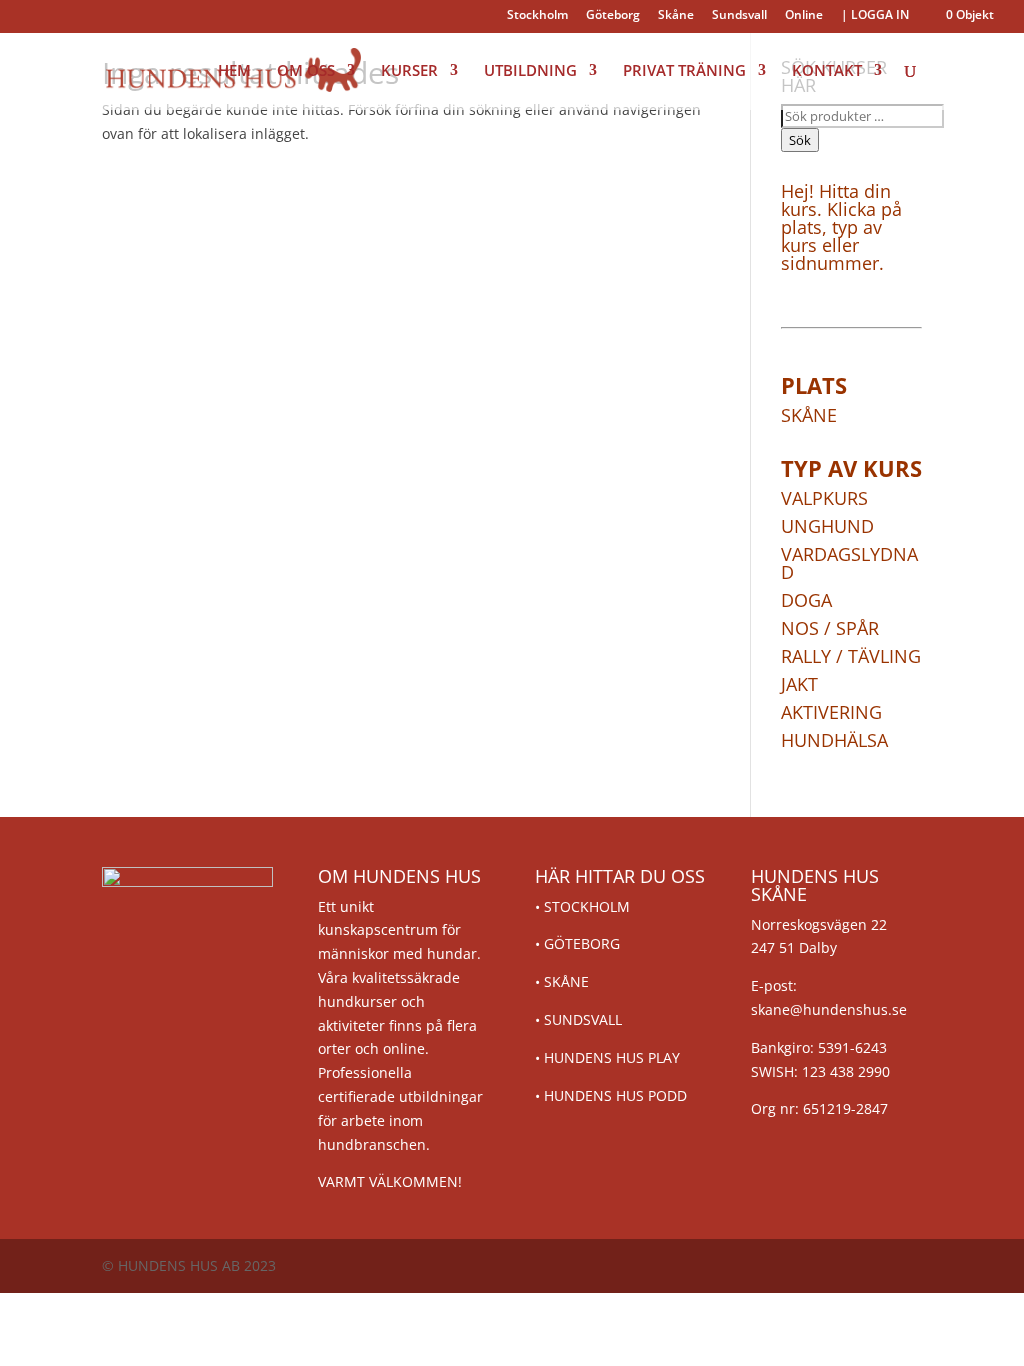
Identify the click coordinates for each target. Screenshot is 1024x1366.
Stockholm (537, 16)
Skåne (676, 16)
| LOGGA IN (875, 16)
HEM (234, 71)
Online (804, 16)
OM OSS (306, 71)
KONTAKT (827, 71)
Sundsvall (739, 16)
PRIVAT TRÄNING (684, 71)
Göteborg (613, 16)
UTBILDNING (530, 71)
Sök (800, 140)
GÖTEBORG (582, 943)
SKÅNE (566, 981)
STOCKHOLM (587, 906)
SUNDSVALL (583, 1019)
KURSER (409, 71)
